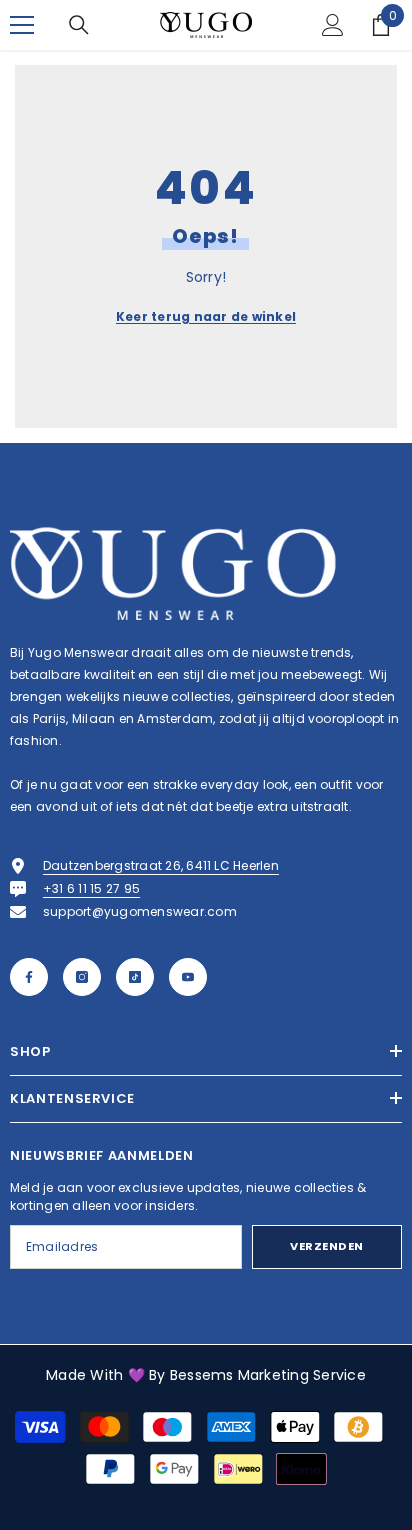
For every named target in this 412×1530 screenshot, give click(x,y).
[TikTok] (135, 977)
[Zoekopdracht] (79, 25)
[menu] (22, 25)
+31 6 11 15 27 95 (91, 888)
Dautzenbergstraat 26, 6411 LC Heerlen (161, 865)
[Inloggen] (333, 25)
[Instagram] (82, 977)
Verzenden (327, 1246)
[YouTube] (188, 977)
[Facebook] (29, 977)
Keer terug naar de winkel (206, 316)
